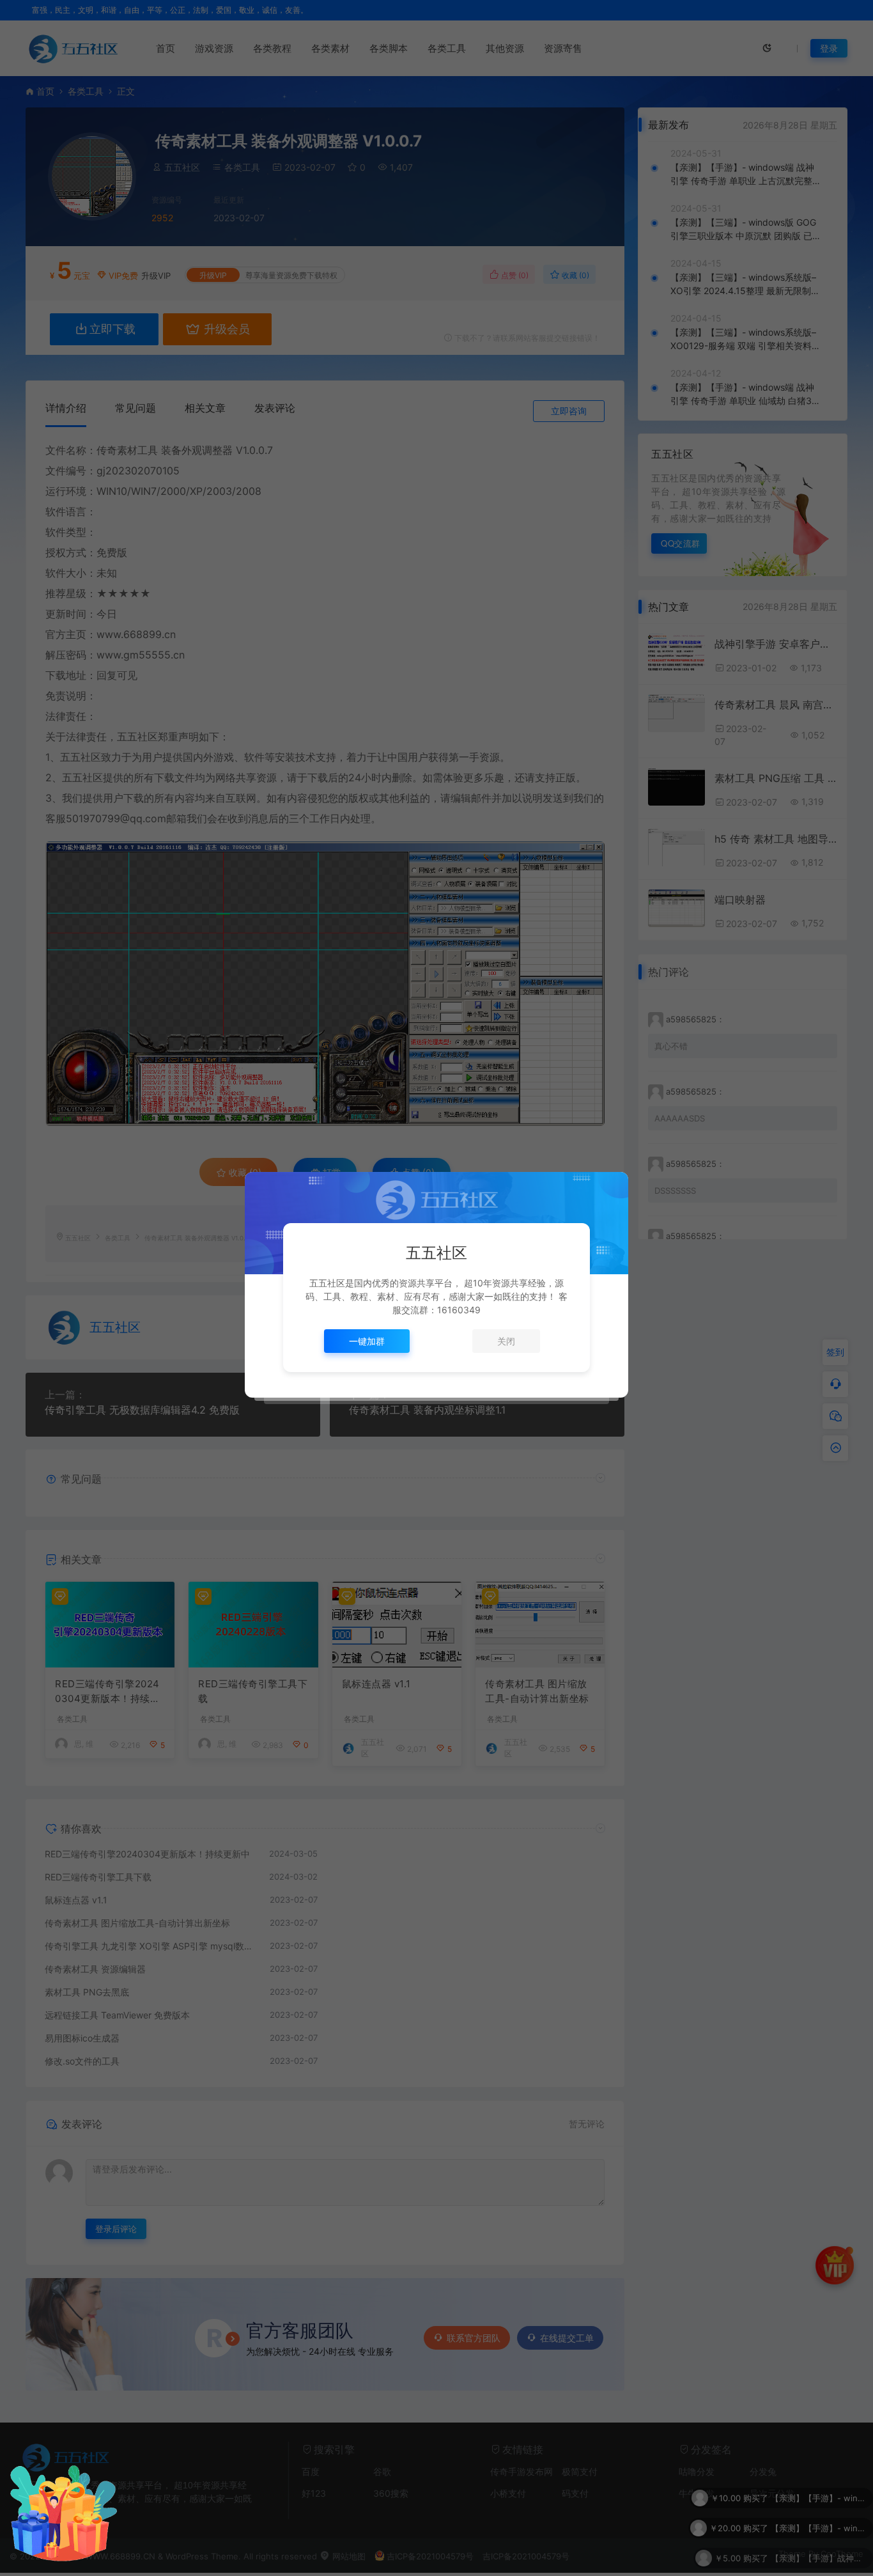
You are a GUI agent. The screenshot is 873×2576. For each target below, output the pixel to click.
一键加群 (367, 1341)
